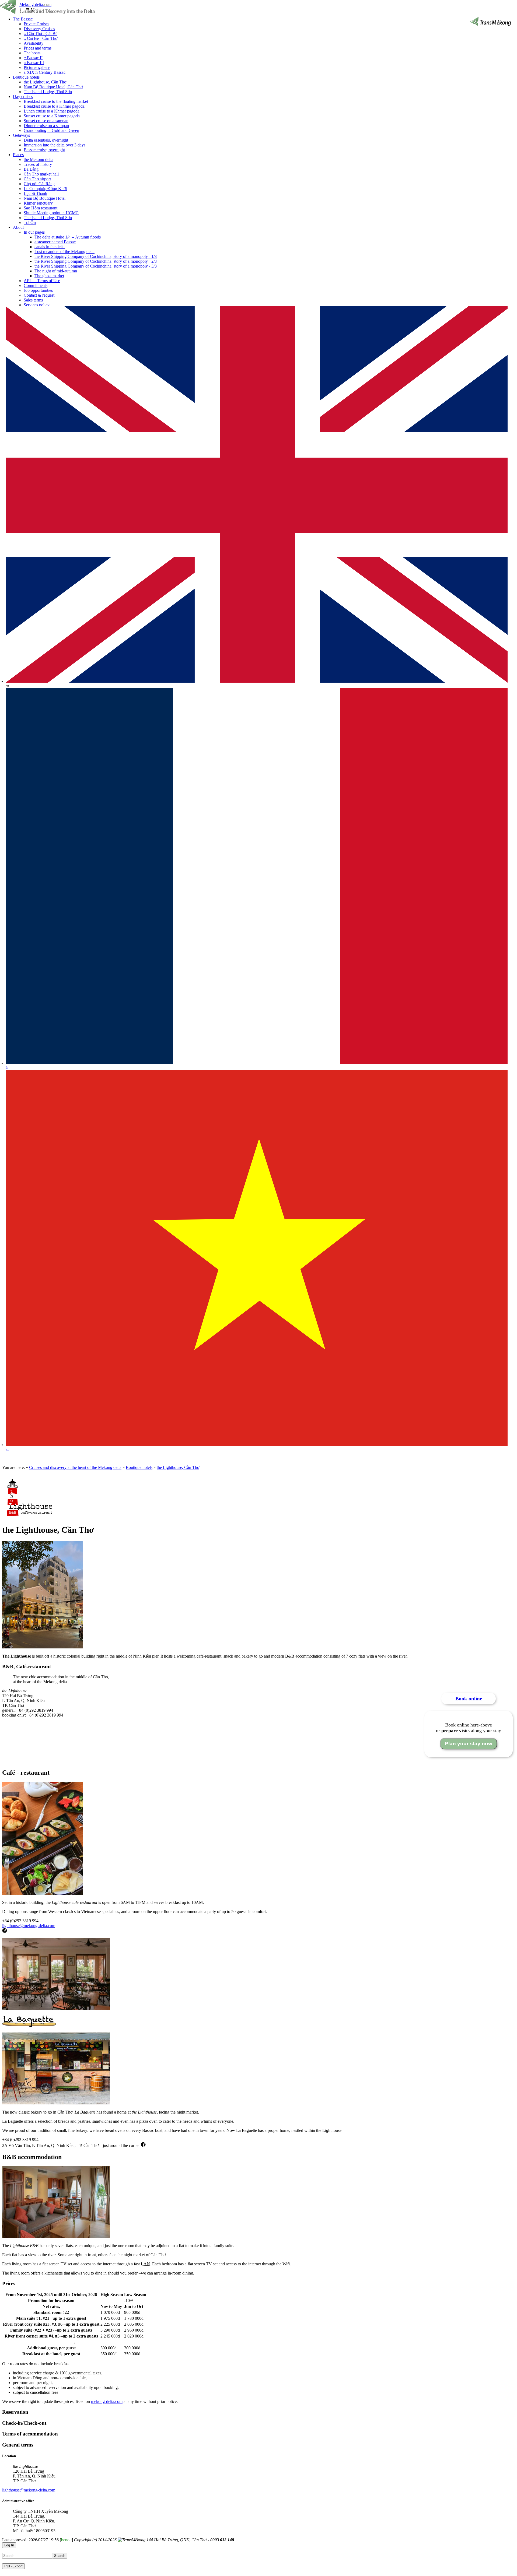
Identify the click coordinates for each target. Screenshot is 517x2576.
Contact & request (39, 295)
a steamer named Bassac (55, 242)
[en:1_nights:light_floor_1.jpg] (56, 2009)
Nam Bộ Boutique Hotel (45, 198)
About (18, 227)
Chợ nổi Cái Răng (39, 184)
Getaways (21, 135)
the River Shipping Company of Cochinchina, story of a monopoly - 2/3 (96, 261)
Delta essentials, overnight (46, 140)
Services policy (37, 305)
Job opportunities (38, 290)
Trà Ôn (30, 222)
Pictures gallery (37, 67)
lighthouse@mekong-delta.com (29, 1926)
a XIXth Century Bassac (45, 72)
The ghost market (49, 276)
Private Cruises (36, 24)
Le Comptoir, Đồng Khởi (45, 189)
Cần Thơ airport (37, 179)
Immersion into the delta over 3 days (55, 145)
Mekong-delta (35, 4)
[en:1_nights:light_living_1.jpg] (56, 2236)
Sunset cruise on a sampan (46, 121)
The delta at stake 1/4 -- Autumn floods (68, 237)
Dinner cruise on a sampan (46, 126)
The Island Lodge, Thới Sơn (48, 92)
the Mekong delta (39, 159)
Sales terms (33, 300)
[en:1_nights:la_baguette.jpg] (56, 2103)
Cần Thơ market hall (41, 174)
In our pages (34, 232)
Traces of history (38, 164)
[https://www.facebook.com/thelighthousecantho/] (5, 1931)
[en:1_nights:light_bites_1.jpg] (43, 1893)
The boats (32, 53)
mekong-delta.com (107, 2401)
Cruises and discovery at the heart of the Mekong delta (75, 1467)
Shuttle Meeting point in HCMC (51, 213)
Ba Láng (31, 169)
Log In (9, 2545)
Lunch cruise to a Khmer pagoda (52, 111)
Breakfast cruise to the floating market (56, 101)
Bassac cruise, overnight (44, 150)
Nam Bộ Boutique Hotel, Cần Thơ (53, 87)
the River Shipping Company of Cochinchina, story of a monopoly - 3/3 (96, 266)
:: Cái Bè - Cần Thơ (41, 38)
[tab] (258, 2412)
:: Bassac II (33, 58)
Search (60, 2556)
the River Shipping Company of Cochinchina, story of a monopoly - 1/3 (96, 256)
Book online (469, 1699)
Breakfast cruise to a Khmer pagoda (54, 106)
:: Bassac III (34, 63)
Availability (34, 43)
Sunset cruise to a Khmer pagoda (52, 116)
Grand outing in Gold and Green (51, 130)
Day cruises (23, 96)
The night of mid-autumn (56, 271)
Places (18, 155)
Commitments (36, 285)
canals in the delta (50, 247)
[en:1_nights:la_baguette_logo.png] (29, 2026)
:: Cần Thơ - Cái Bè (41, 34)
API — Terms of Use (42, 281)
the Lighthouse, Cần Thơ (45, 82)
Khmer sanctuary (38, 203)
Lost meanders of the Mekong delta (64, 252)
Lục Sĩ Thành (35, 193)
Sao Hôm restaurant (41, 208)
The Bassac (23, 19)
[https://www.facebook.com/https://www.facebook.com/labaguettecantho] (143, 2145)
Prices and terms (38, 48)
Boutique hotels (26, 77)
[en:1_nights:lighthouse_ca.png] (30, 1517)
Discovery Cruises (39, 29)
